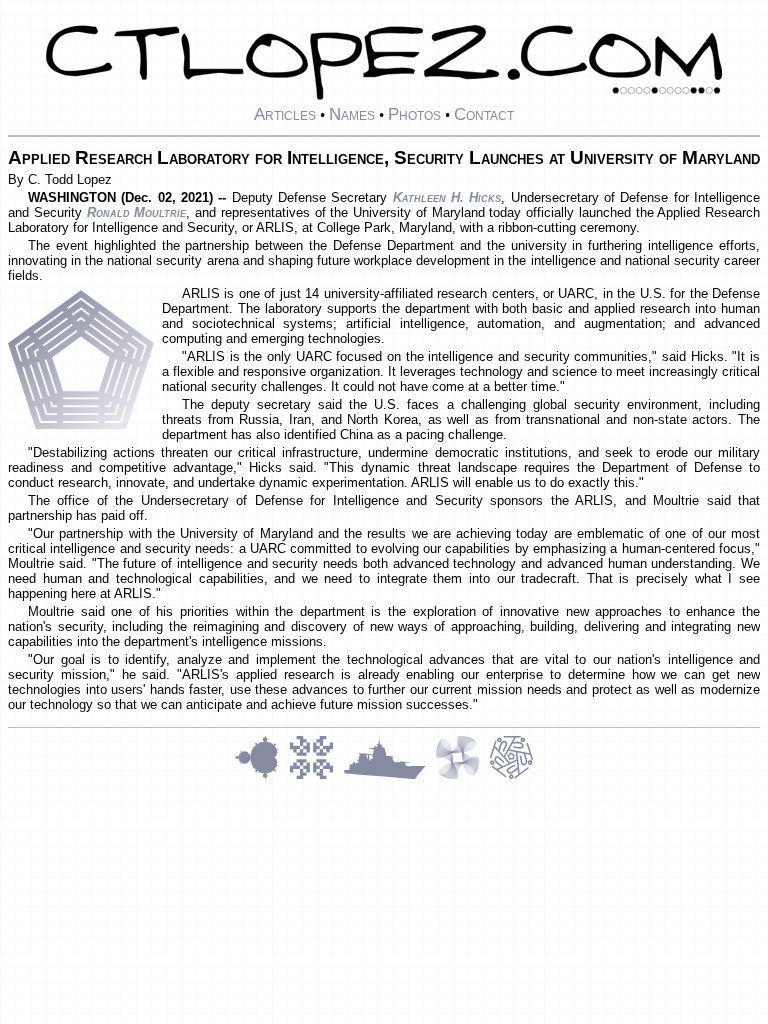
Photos (414, 114)
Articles (285, 114)
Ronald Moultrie (137, 212)
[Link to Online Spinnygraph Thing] (462, 776)
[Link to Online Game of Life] (316, 776)
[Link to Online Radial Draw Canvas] (511, 776)
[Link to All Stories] (389, 776)
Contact (484, 114)
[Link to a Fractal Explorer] (262, 776)
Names (352, 114)
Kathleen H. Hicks (447, 197)
